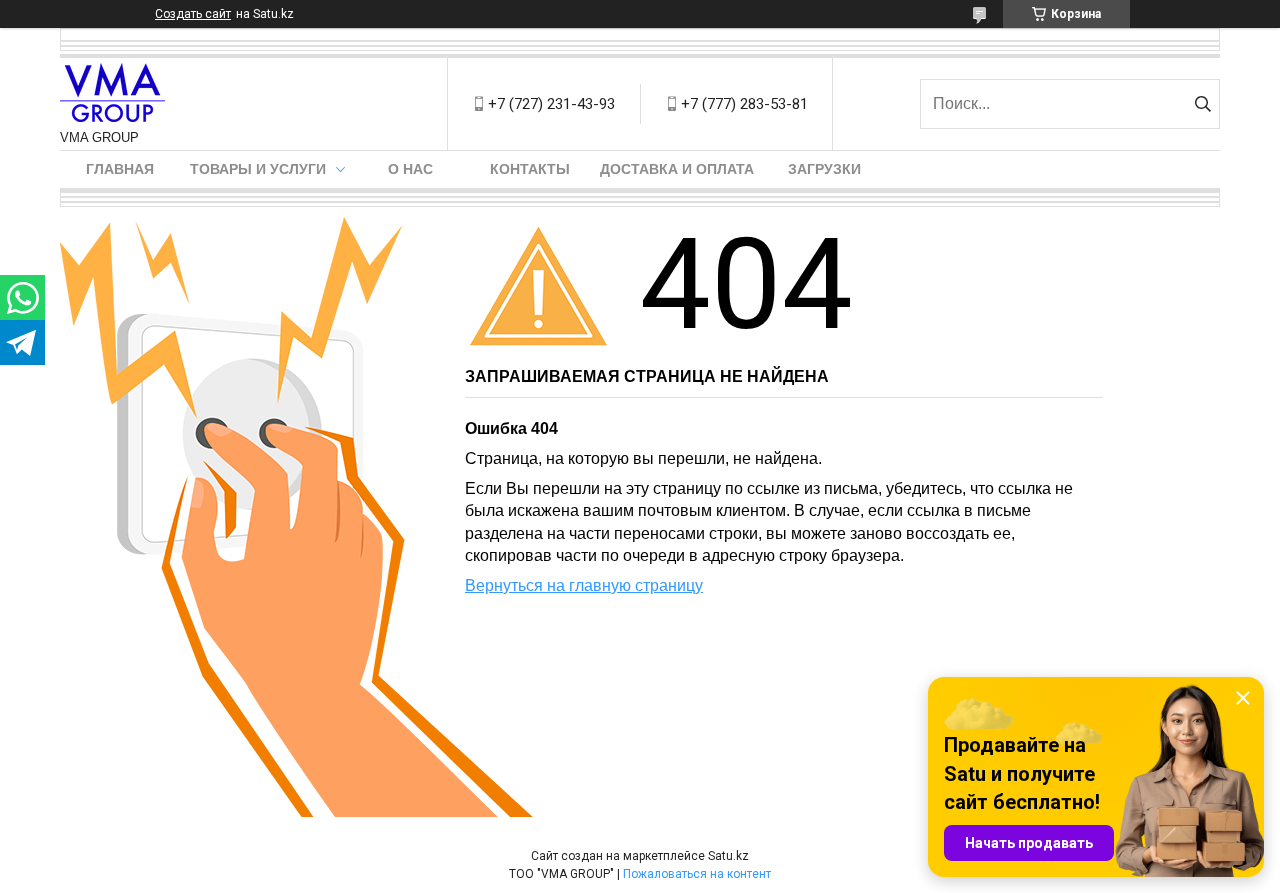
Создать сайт (193, 14)
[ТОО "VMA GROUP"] (112, 94)
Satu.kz (728, 856)
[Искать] (1202, 104)
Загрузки (824, 169)
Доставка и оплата (677, 169)
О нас (410, 169)
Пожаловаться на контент (697, 874)
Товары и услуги (258, 169)
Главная (120, 169)
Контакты (530, 169)
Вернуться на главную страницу (584, 585)
